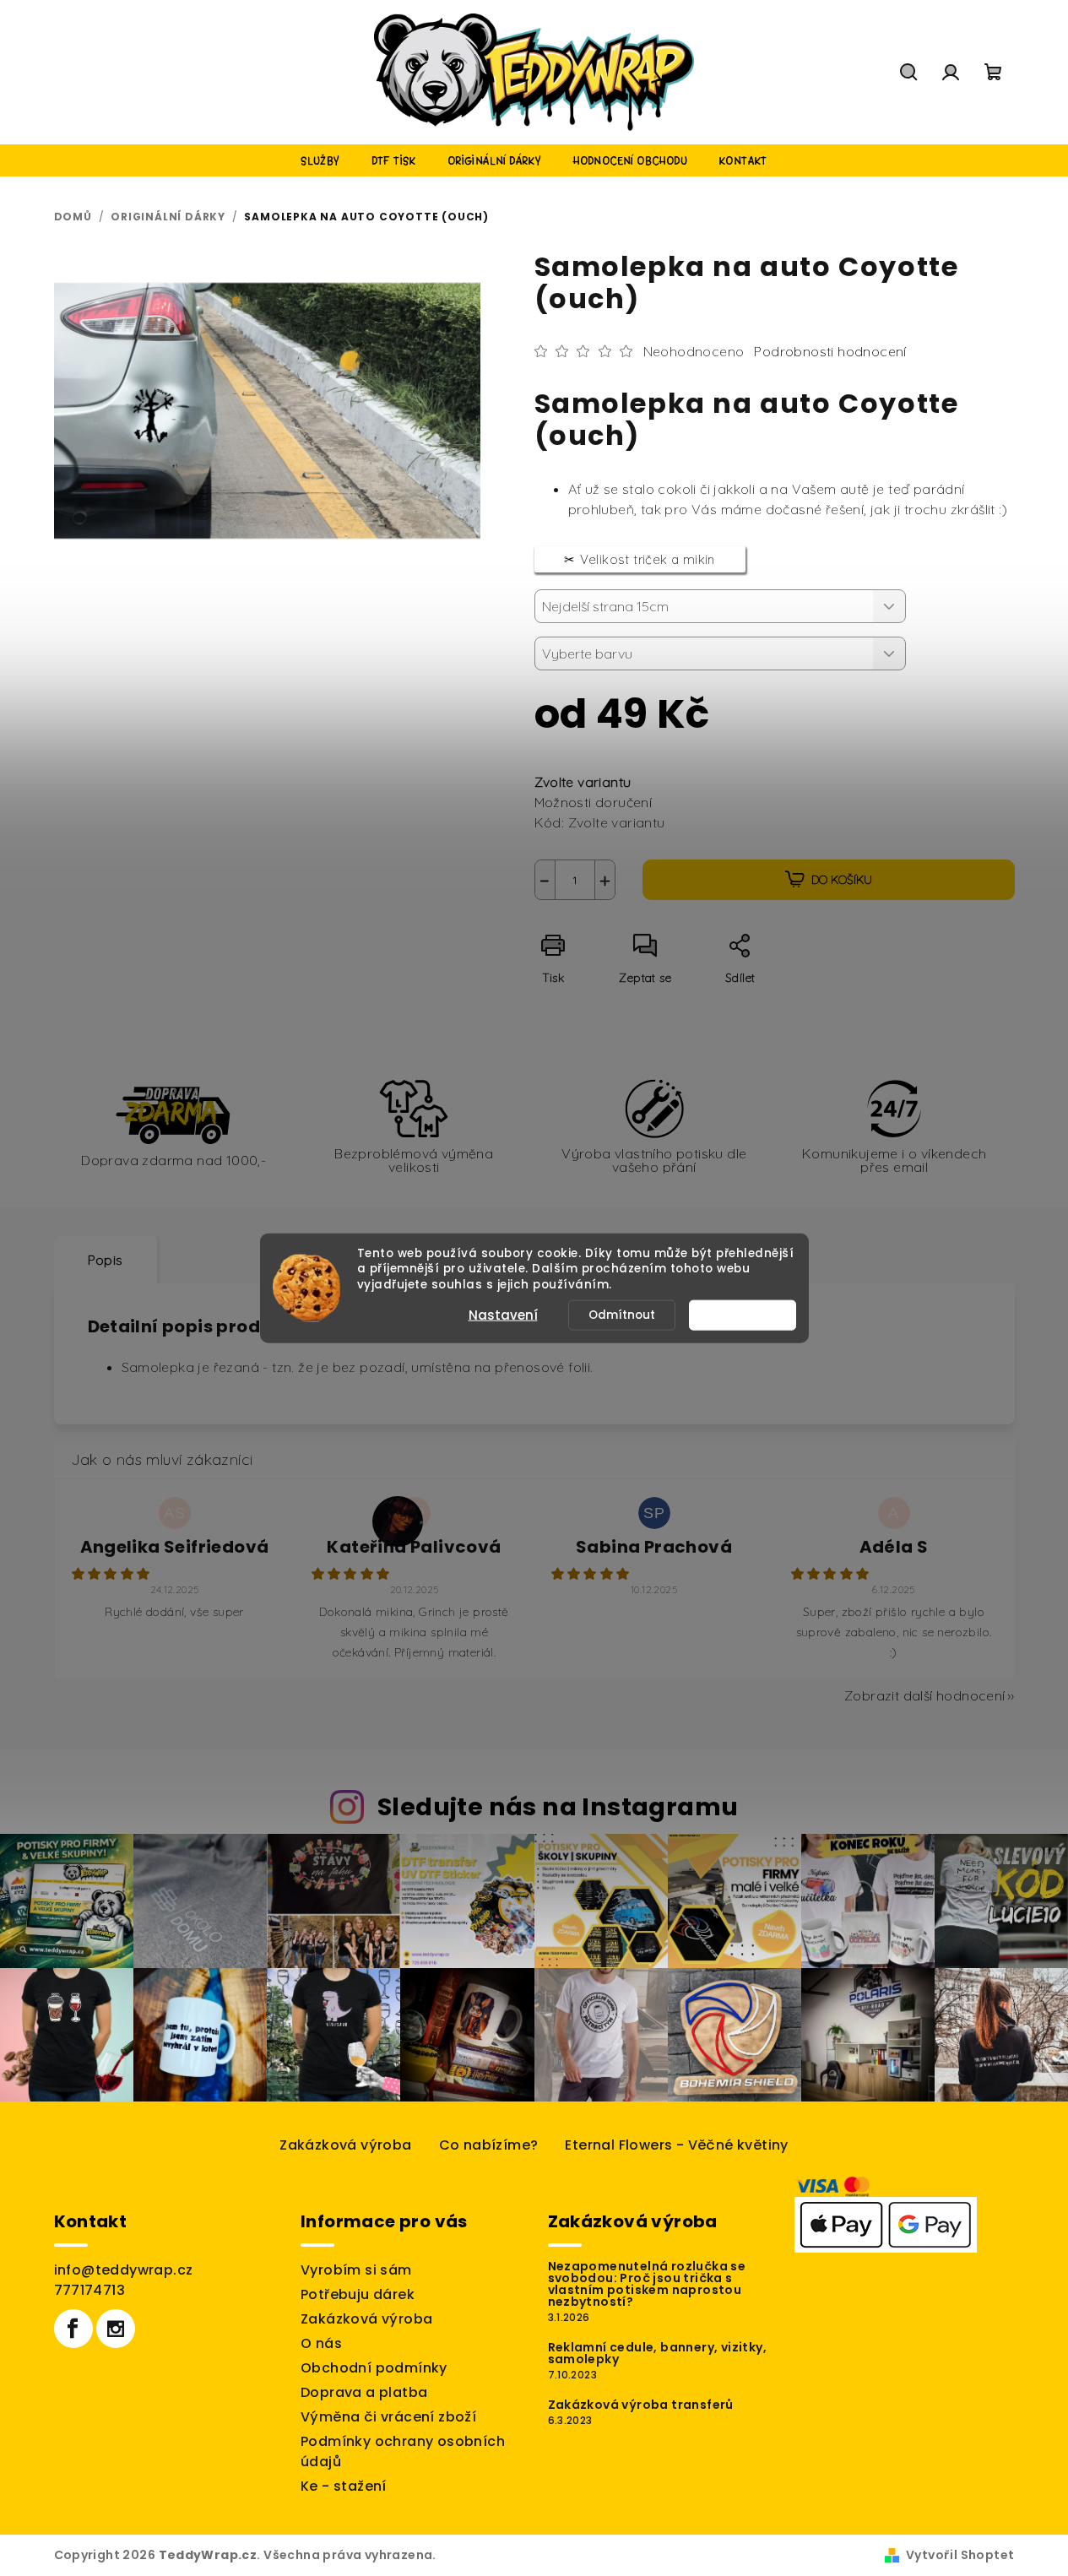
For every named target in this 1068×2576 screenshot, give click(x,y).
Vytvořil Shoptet (960, 2555)
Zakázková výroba (345, 2145)
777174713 (90, 2290)
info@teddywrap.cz (124, 2270)
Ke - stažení (344, 2486)
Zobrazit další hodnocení (925, 1695)
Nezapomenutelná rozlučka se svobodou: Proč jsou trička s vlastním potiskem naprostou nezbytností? (647, 2284)
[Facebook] (73, 2329)
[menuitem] (320, 160)
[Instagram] (116, 2329)
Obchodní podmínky (374, 2368)
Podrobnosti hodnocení (830, 351)
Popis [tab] (106, 1260)
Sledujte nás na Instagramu (558, 1807)
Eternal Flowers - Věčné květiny (676, 2145)
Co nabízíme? (489, 2145)
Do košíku (842, 880)
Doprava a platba (364, 2392)
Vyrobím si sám (356, 2270)
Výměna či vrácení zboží (388, 2417)
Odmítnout (622, 1315)
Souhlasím (751, 1315)
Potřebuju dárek (358, 2294)
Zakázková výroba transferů (641, 2405)
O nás (321, 2343)
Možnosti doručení (594, 802)
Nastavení (503, 1315)
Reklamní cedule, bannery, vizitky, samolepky (658, 2353)
